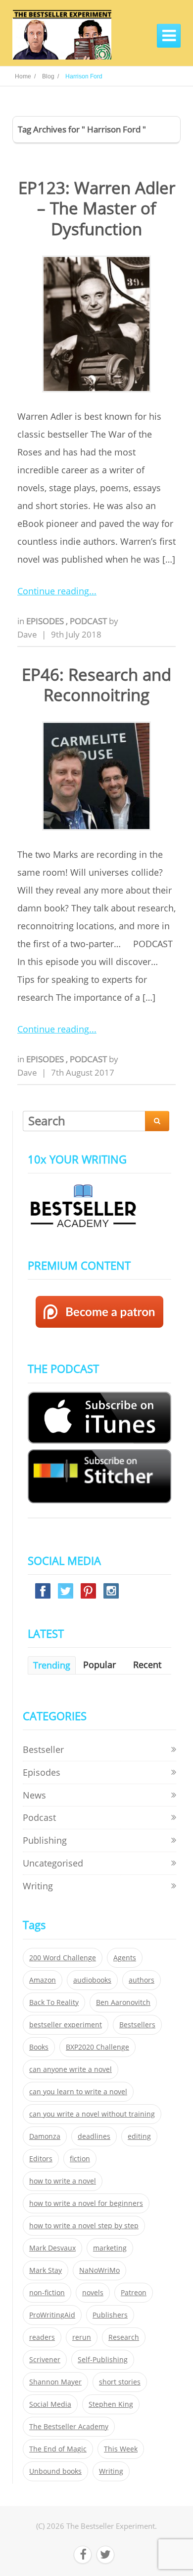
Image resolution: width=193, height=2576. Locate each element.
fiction (80, 2159)
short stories (120, 2382)
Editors (41, 2159)
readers (42, 2337)
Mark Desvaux (52, 2248)
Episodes (46, 621)
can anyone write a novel (71, 2069)
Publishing (45, 1840)
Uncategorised (53, 1863)
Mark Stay (46, 2270)
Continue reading (53, 591)
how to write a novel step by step (84, 2226)
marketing (110, 2248)
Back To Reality (54, 2002)
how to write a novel (63, 2181)
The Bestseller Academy (69, 2427)
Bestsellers (137, 2025)
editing (139, 2136)
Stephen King (111, 2404)
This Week (121, 2449)
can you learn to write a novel (78, 2092)
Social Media (50, 2404)
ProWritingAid (52, 2315)
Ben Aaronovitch (123, 2002)
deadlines (94, 2136)
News (34, 1795)
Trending (52, 1665)
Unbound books (55, 2471)
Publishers (110, 2315)
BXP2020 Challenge (97, 2047)
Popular (99, 1665)
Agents (125, 1958)
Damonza (45, 2136)
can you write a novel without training (92, 2114)
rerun (82, 2337)
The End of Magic (58, 2449)
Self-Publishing (103, 2360)
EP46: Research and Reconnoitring (96, 685)
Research (124, 2337)
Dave (27, 634)
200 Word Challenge (63, 1958)
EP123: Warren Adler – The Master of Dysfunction (97, 208)
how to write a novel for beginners (86, 2203)
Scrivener (45, 2360)
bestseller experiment (66, 2025)
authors (142, 1980)
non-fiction (47, 2293)
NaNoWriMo (99, 2270)
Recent (147, 1665)
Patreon (134, 2293)
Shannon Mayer (55, 2382)
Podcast (89, 621)
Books (39, 2047)
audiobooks (92, 1980)
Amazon (43, 1980)
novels (93, 2293)
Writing (38, 1886)
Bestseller (43, 1749)
